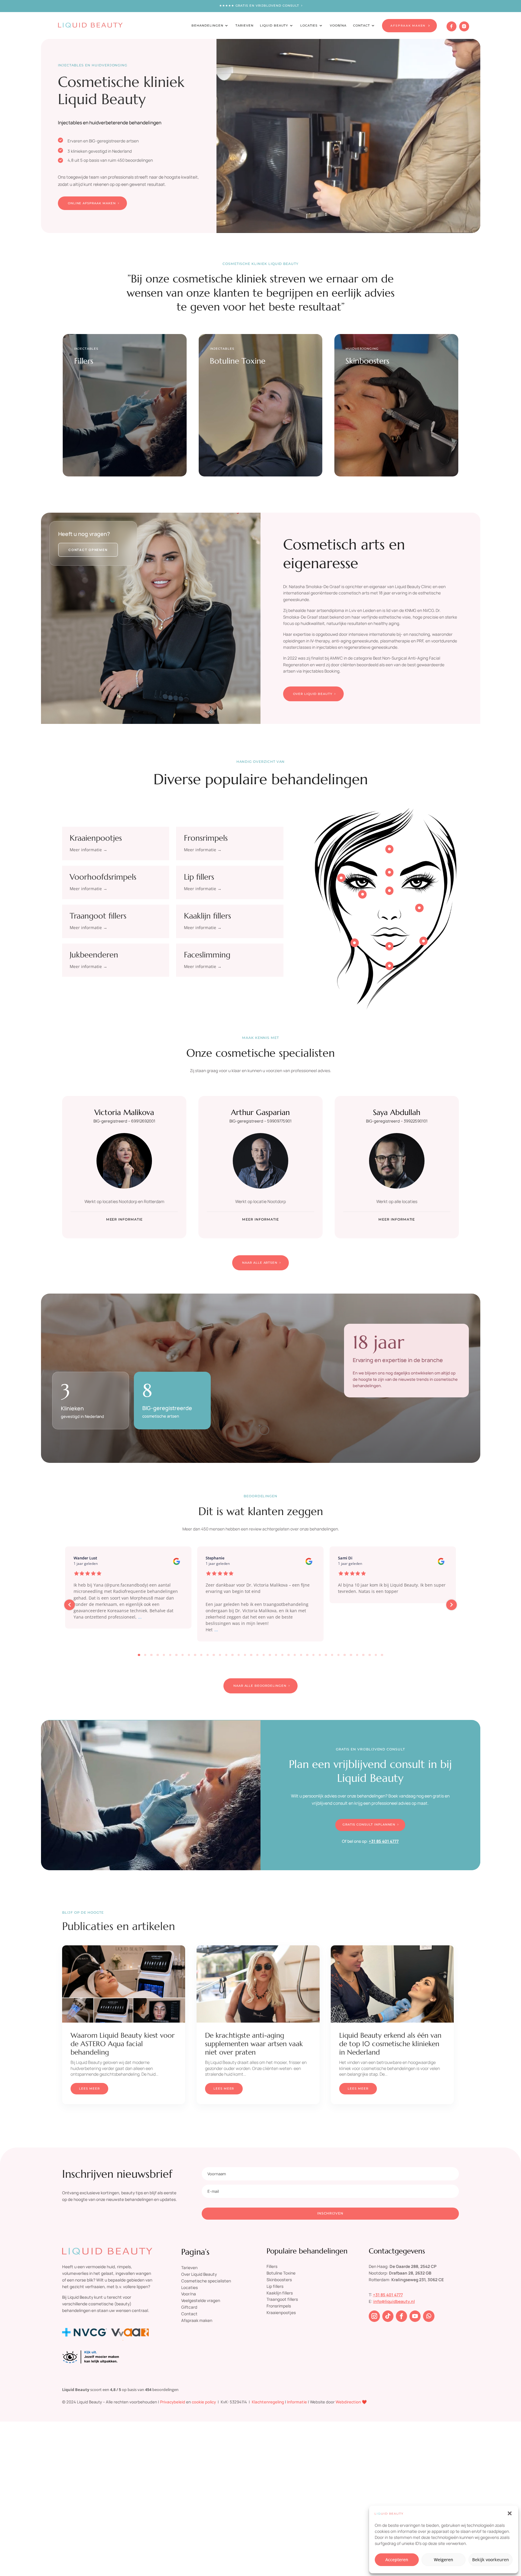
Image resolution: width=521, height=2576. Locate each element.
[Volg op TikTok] (388, 2316)
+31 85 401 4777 (384, 1841)
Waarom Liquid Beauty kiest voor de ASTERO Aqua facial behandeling (123, 2044)
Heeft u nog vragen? (84, 534)
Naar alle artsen (260, 1263)
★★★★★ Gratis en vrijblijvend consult (259, 6)
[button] (510, 2513)
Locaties (309, 25)
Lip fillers (199, 877)
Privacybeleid (173, 2402)
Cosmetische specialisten (206, 2281)
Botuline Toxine (281, 2273)
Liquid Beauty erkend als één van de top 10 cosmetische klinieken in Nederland (390, 2044)
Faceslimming (207, 955)
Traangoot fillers (98, 916)
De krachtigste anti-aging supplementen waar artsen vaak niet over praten (254, 2044)
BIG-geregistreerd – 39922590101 (397, 1121)
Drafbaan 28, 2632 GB (410, 2273)
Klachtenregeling (268, 2402)
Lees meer (89, 2089)
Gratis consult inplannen (369, 1825)
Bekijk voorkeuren (491, 2560)
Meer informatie (124, 1219)
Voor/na (189, 2294)
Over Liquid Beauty (313, 694)
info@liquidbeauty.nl (394, 2301)
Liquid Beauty (274, 25)
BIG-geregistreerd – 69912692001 (124, 1121)
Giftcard (189, 2307)
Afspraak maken (197, 2320)
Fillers (272, 2266)
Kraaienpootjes (96, 838)
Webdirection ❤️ (351, 2402)
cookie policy (204, 2402)
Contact (362, 25)
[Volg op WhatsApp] (429, 2316)
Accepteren (397, 2560)
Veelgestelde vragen (201, 2300)
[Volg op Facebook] (402, 2316)
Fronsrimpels (206, 838)
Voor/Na (338, 25)
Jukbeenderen (94, 955)
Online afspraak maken (92, 203)
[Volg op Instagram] (374, 2316)
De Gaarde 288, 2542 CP (413, 2266)
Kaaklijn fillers (207, 916)
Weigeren (444, 2560)
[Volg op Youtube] (415, 2316)
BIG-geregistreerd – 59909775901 (260, 1121)
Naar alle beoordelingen (260, 1686)
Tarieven (245, 25)
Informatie (297, 2402)
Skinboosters (279, 2280)
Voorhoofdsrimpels (103, 877)
